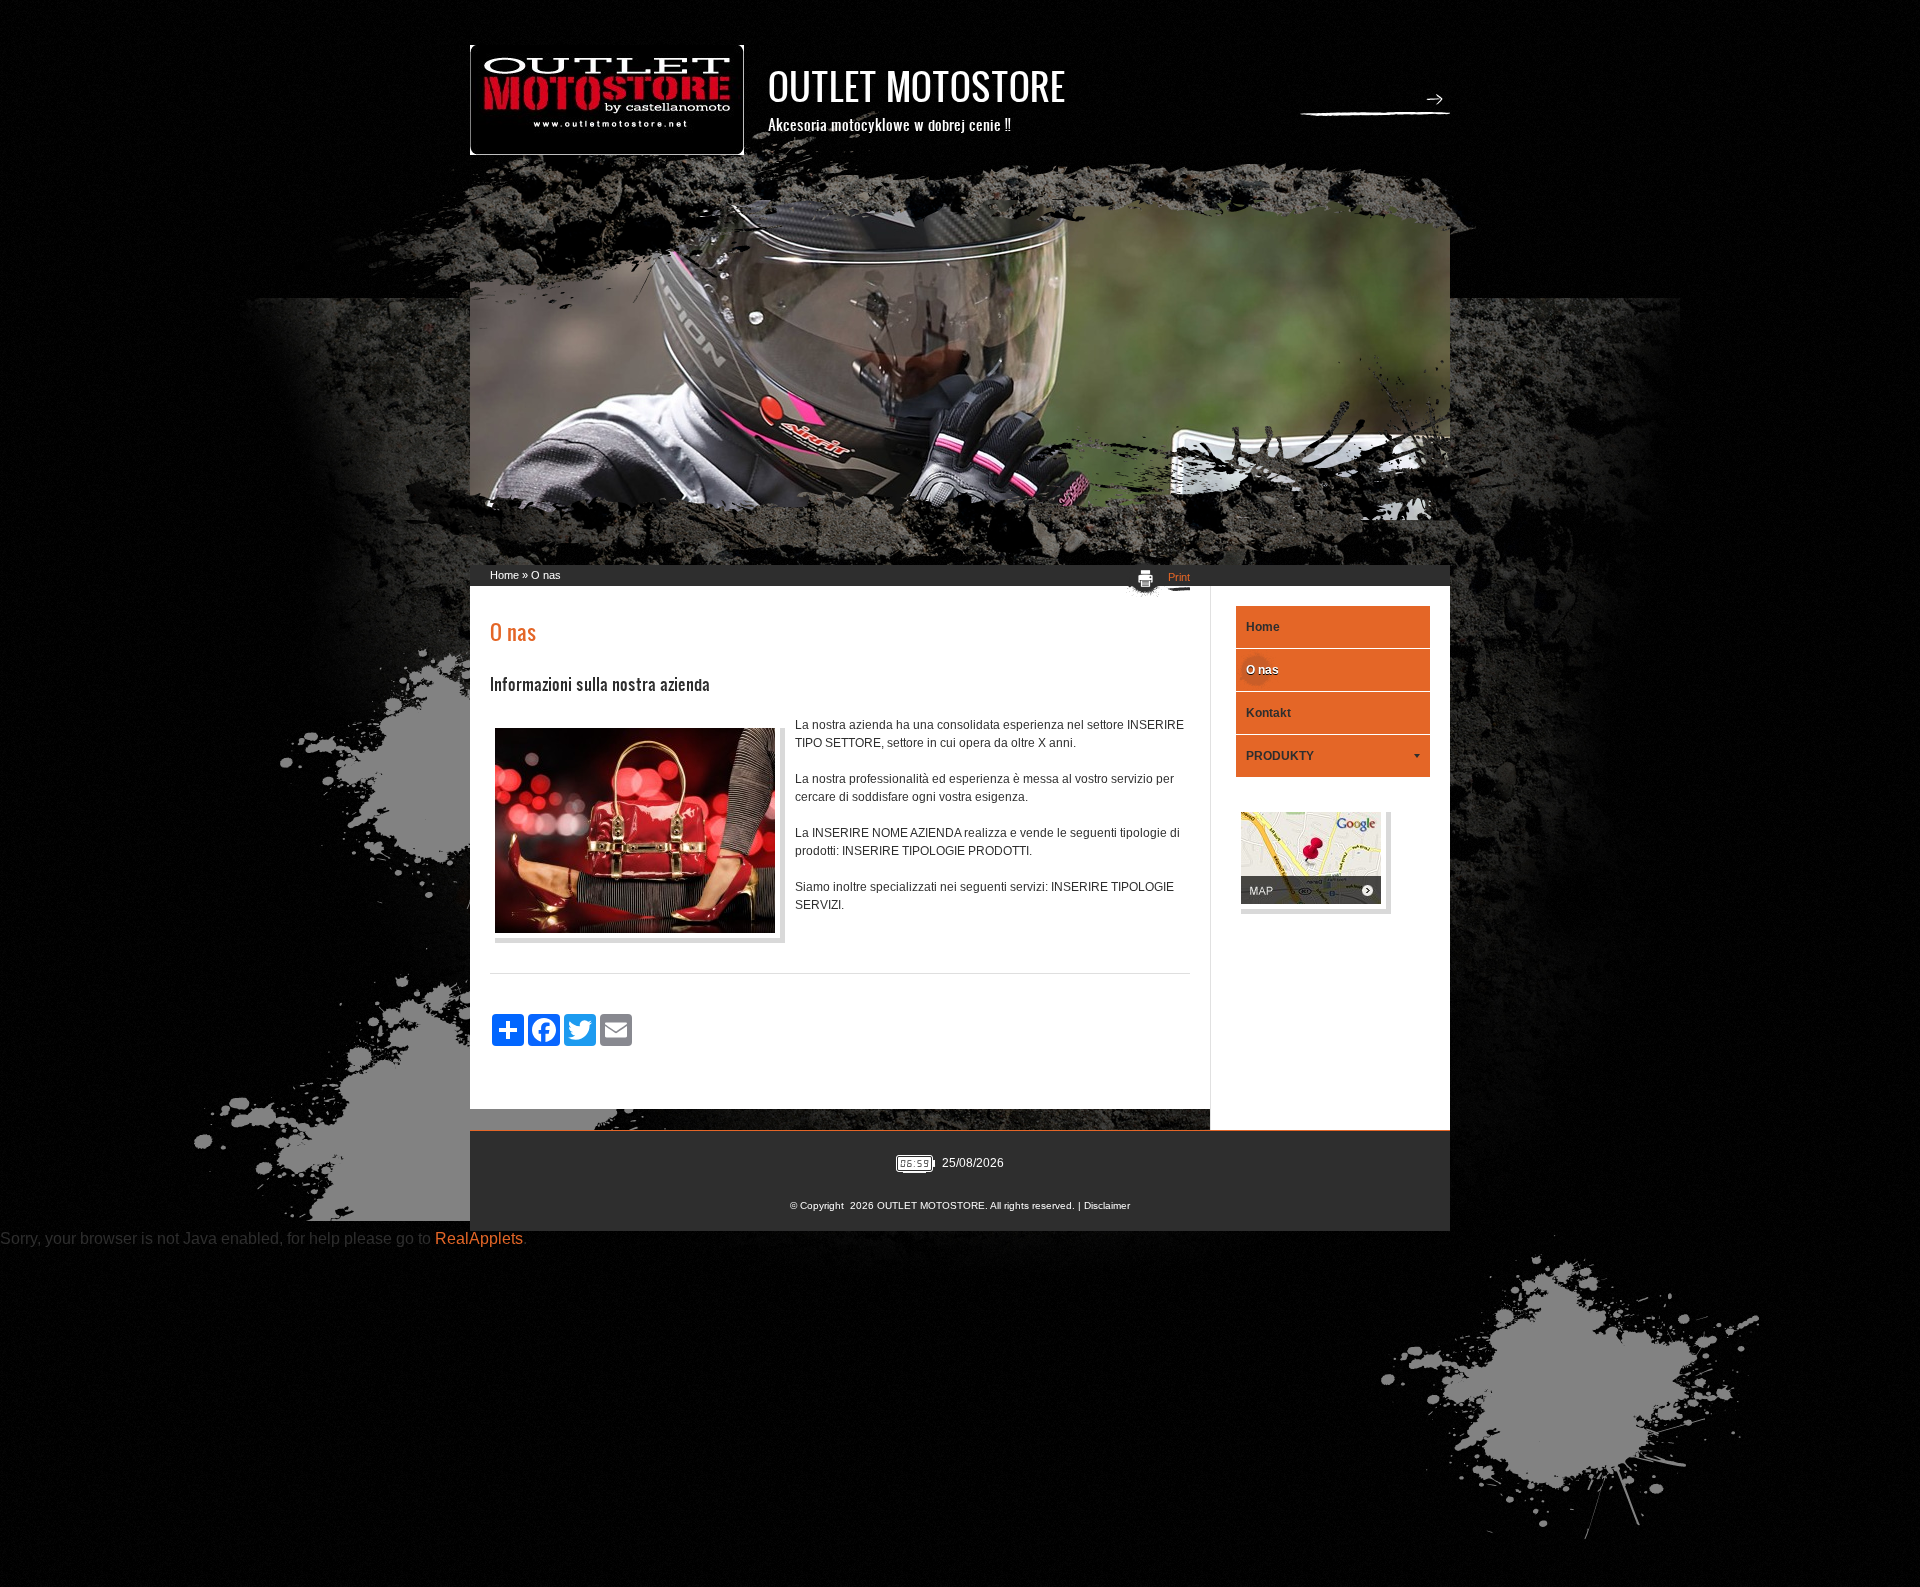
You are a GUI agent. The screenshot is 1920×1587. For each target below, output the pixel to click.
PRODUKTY (1280, 756)
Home (504, 575)
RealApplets (479, 1238)
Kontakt (1268, 713)
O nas (1262, 670)
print (1179, 577)
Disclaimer (1107, 1205)
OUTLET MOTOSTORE (916, 85)
